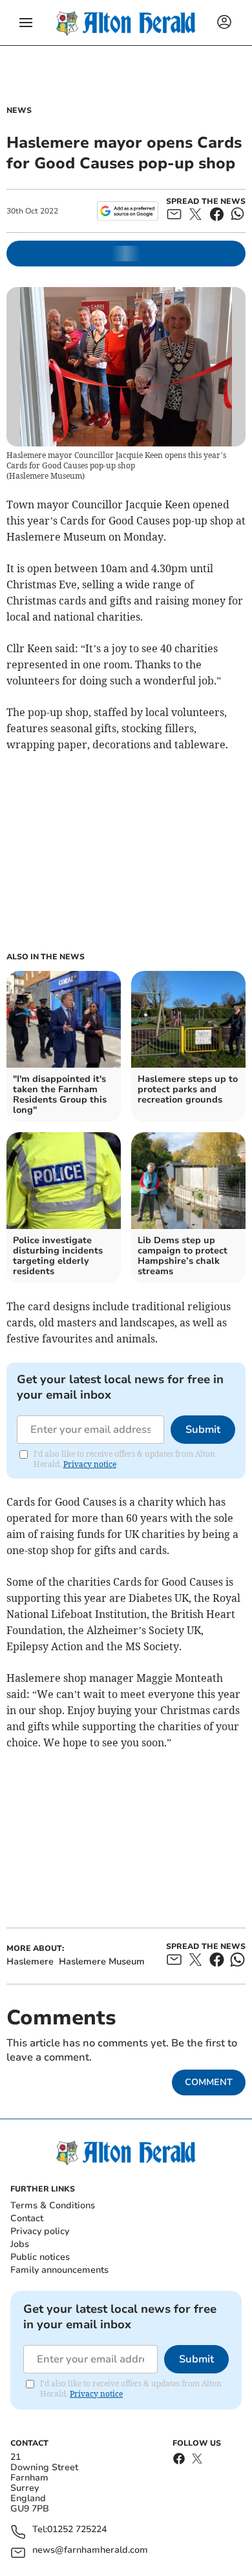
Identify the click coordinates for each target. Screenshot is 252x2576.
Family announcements (59, 2270)
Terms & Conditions (53, 2205)
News (19, 110)
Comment (209, 2082)
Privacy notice (90, 1464)
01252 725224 (77, 2530)
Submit (203, 1430)
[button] (26, 23)
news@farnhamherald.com (90, 2551)
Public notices (40, 2257)
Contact (27, 2218)
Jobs (20, 2244)
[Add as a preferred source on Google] (128, 211)
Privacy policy (40, 2231)
